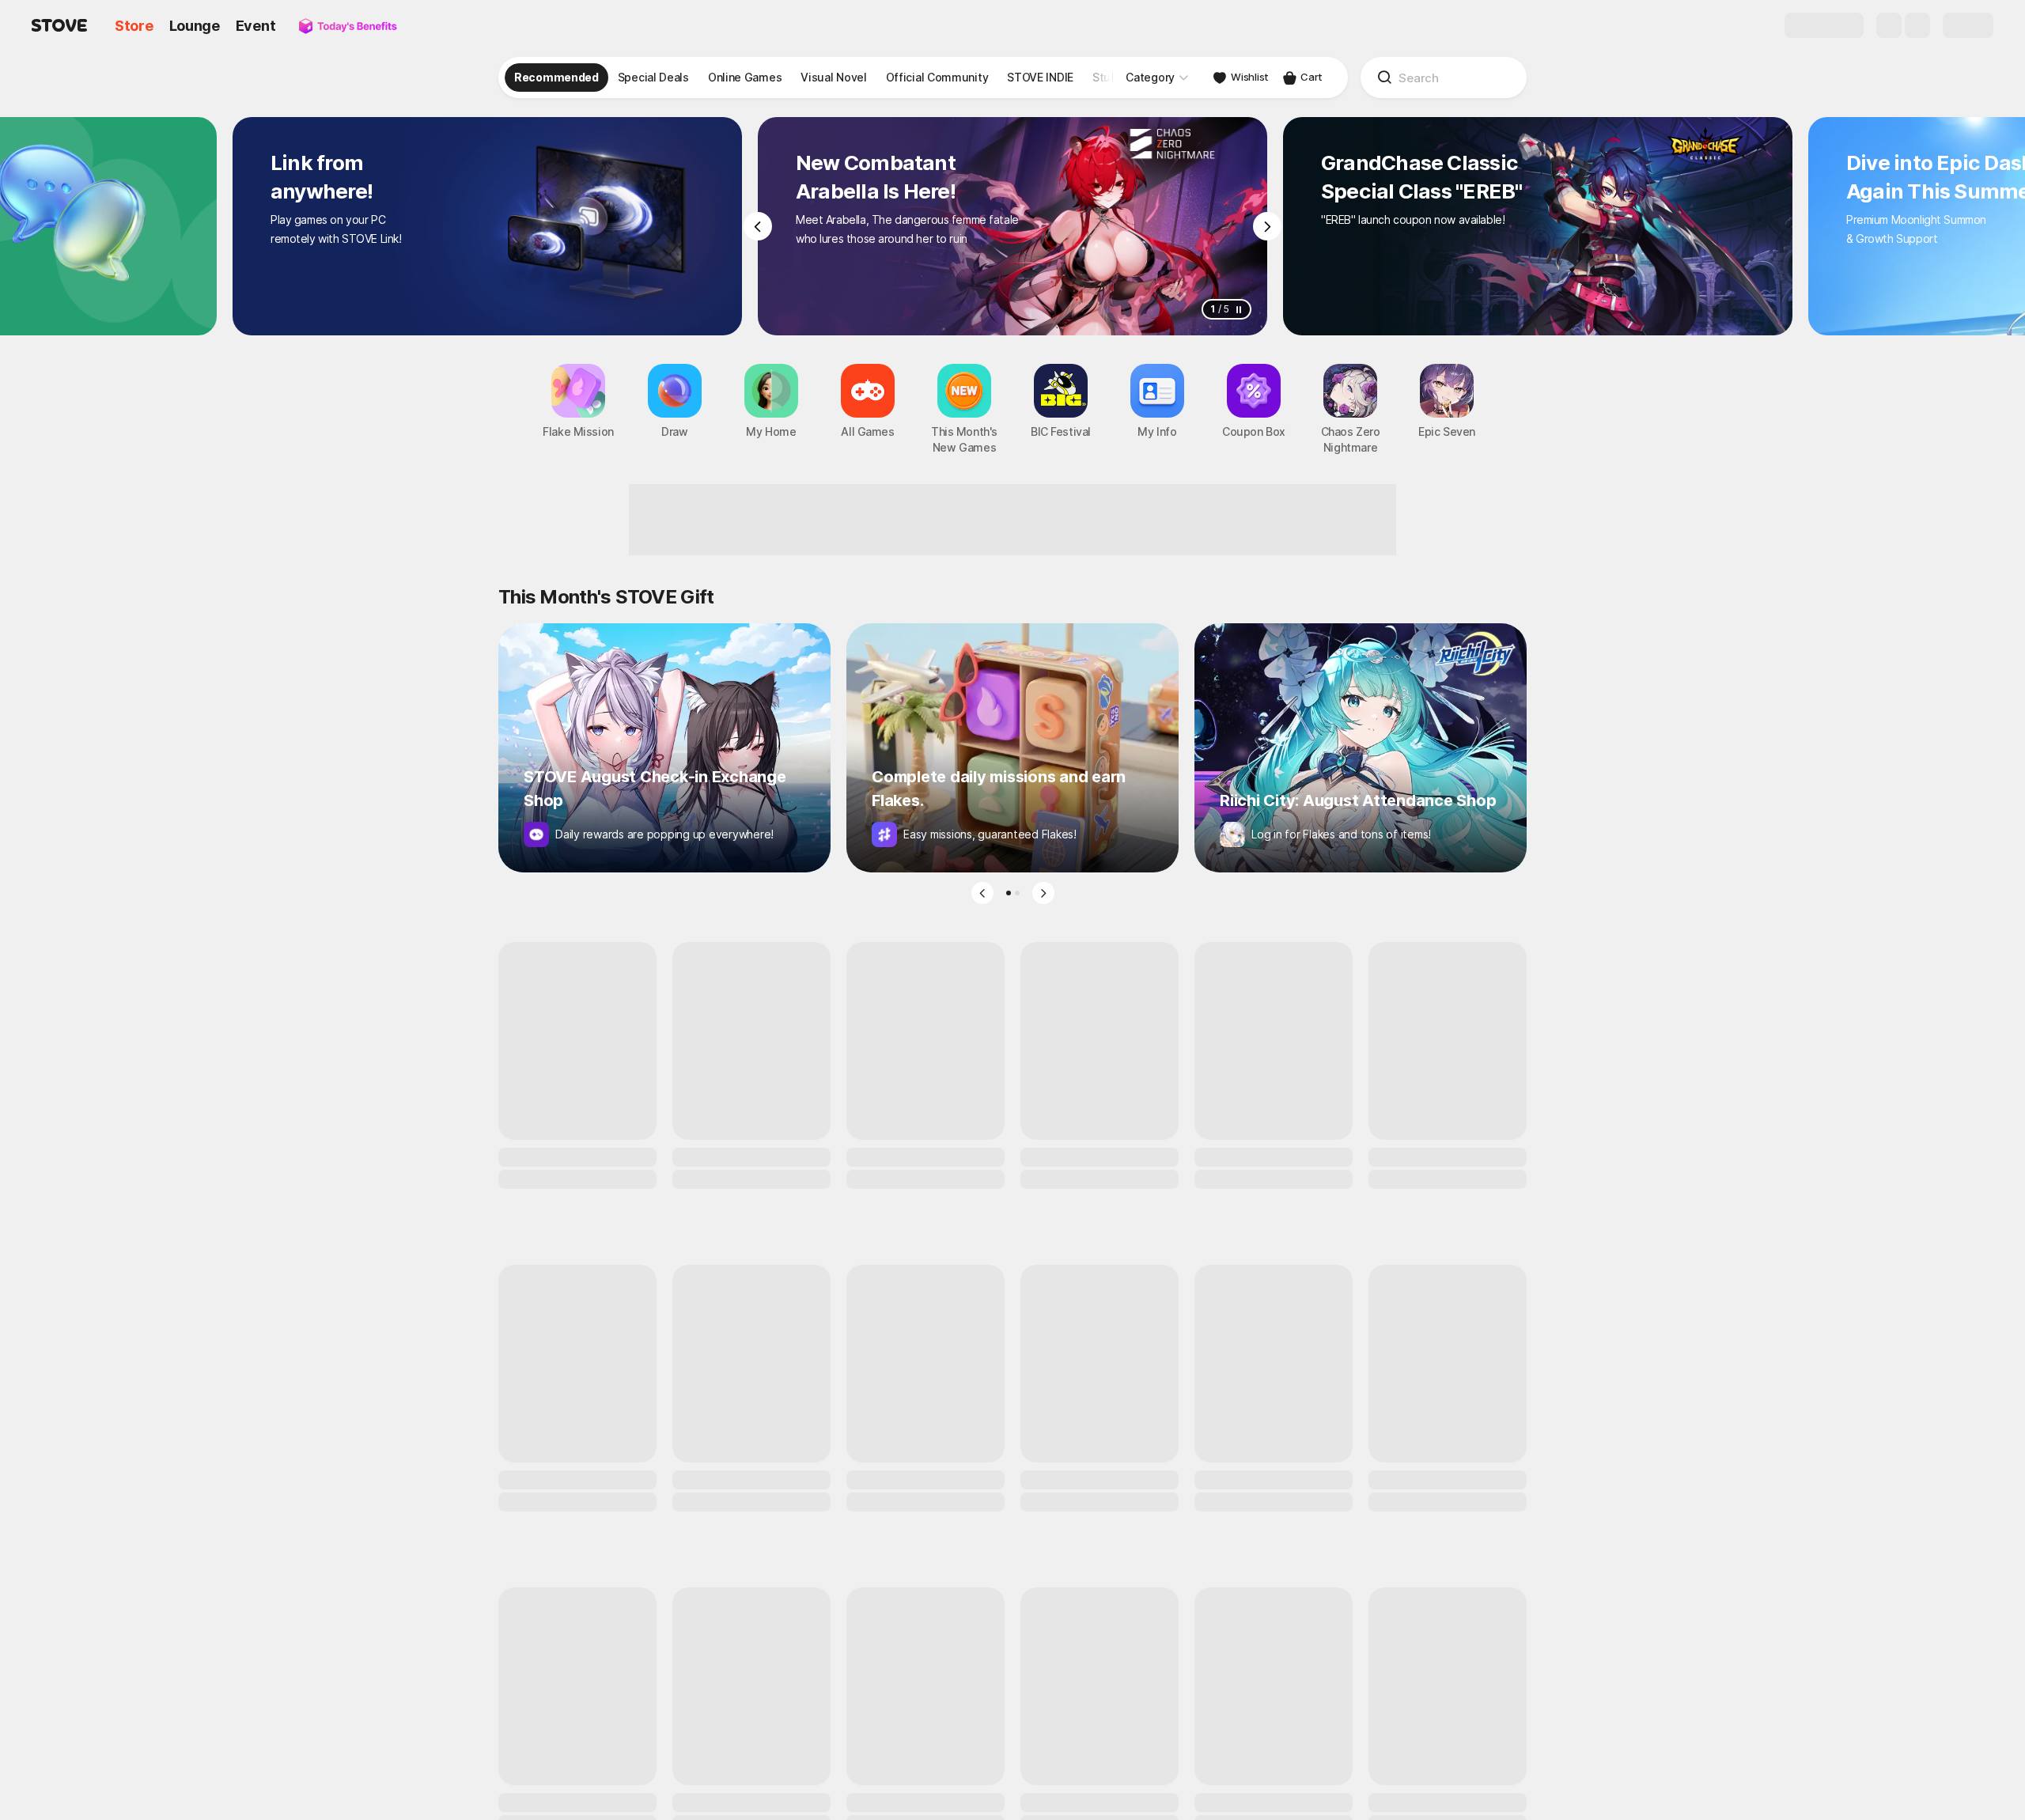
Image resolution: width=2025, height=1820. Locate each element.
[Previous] (758, 226)
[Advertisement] (1012, 520)
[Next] (1267, 226)
